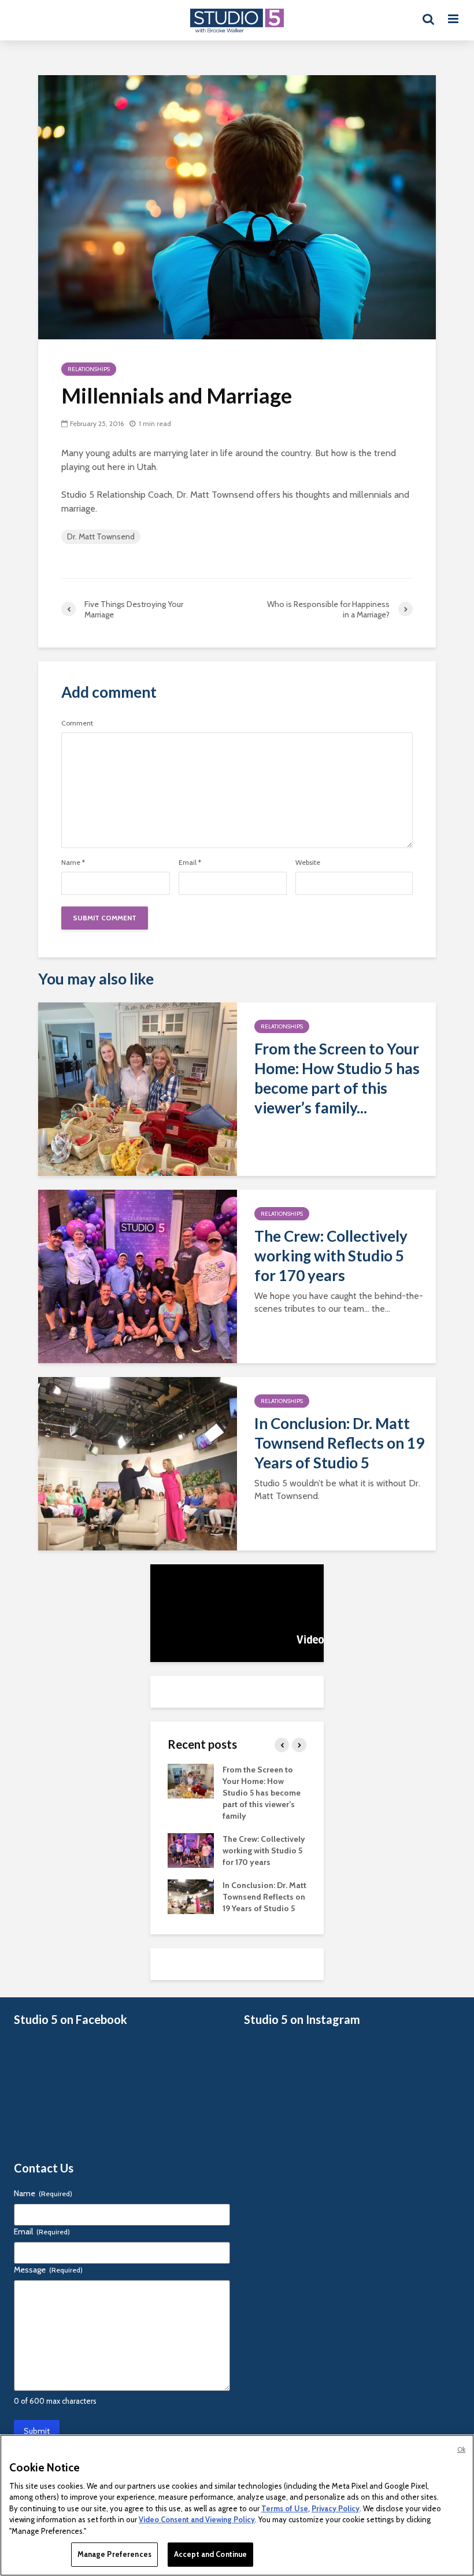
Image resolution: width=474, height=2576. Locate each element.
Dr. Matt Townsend (101, 536)
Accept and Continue (210, 2554)
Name (73, 863)
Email (190, 863)
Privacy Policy (336, 2508)
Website (308, 863)
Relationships (89, 369)
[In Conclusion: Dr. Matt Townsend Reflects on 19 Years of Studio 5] (138, 1463)
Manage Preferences (114, 2554)
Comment (77, 723)
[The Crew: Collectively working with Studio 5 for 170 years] (138, 1276)
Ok (461, 2449)
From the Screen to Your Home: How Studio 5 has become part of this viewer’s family (262, 1793)
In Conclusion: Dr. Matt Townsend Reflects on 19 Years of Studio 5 (339, 1443)
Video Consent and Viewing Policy (197, 2519)
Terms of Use (285, 2508)
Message (48, 2270)
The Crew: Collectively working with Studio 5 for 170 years (331, 1256)
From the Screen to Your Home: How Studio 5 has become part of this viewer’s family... (337, 1078)
